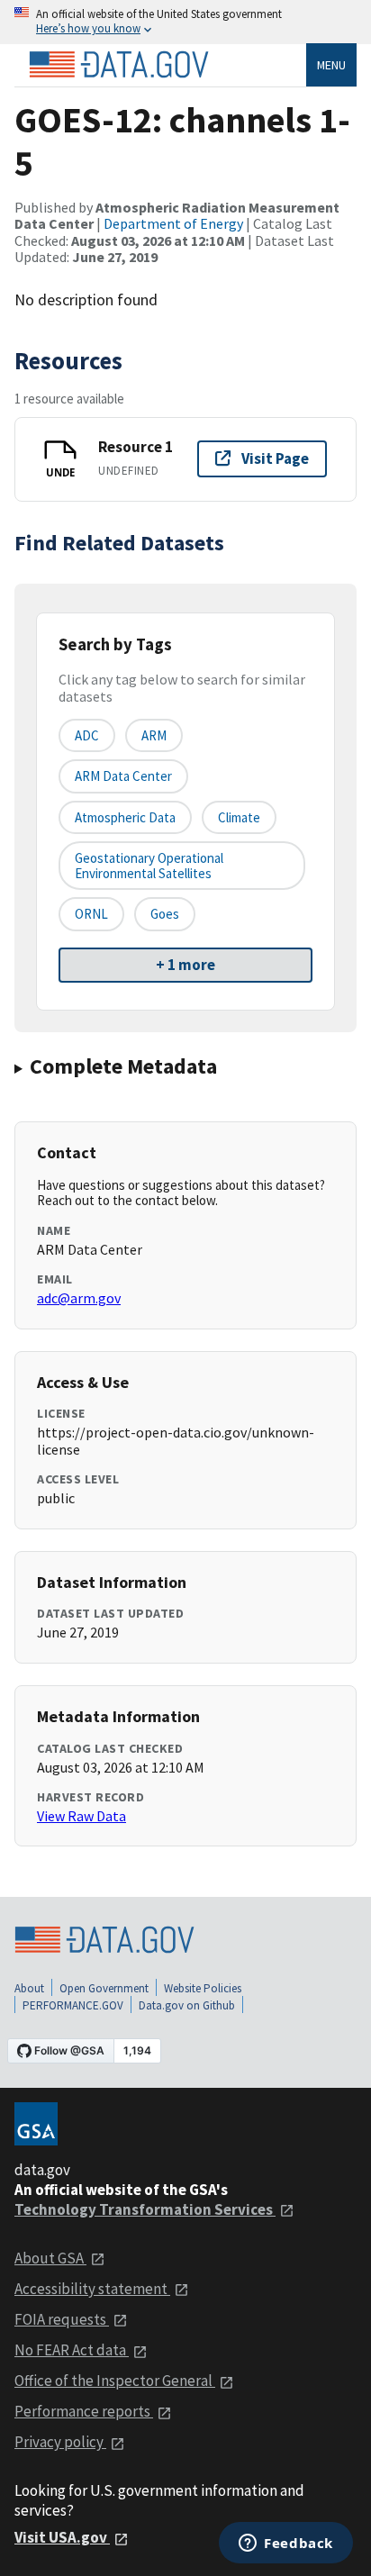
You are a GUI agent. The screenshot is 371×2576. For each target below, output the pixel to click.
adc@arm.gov (79, 1298)
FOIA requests (62, 2319)
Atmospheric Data (125, 817)
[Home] (119, 65)
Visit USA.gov (62, 2537)
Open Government (104, 1988)
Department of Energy (173, 223)
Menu (331, 65)
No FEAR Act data (72, 2350)
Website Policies (203, 1988)
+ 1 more (185, 965)
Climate (239, 817)
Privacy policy (60, 2442)
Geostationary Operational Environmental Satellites (149, 866)
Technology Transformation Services (145, 2209)
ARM (154, 735)
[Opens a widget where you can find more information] (286, 2544)
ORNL (91, 914)
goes (165, 914)
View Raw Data (81, 1816)
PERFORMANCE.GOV (73, 2005)
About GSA (50, 2258)
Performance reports (84, 2411)
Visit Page (275, 458)
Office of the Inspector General (115, 2381)
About (29, 1988)
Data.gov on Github (187, 2005)
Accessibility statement (92, 2289)
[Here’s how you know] (185, 22)
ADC (87, 735)
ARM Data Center (123, 776)
